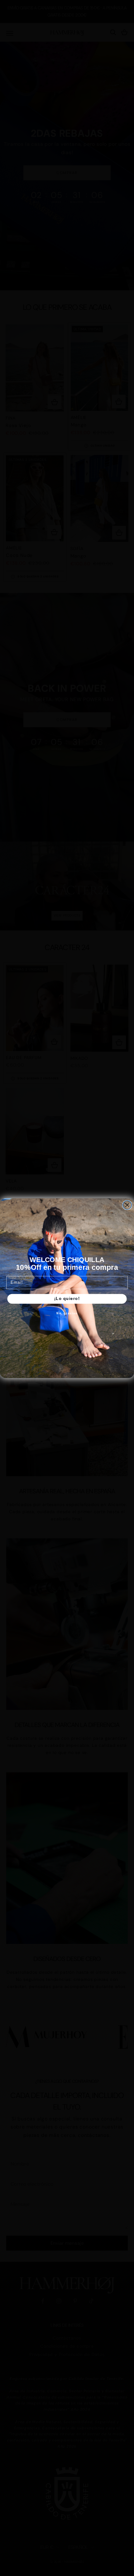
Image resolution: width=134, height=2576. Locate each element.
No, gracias (67, 1313)
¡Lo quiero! (67, 1298)
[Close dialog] (127, 1205)
